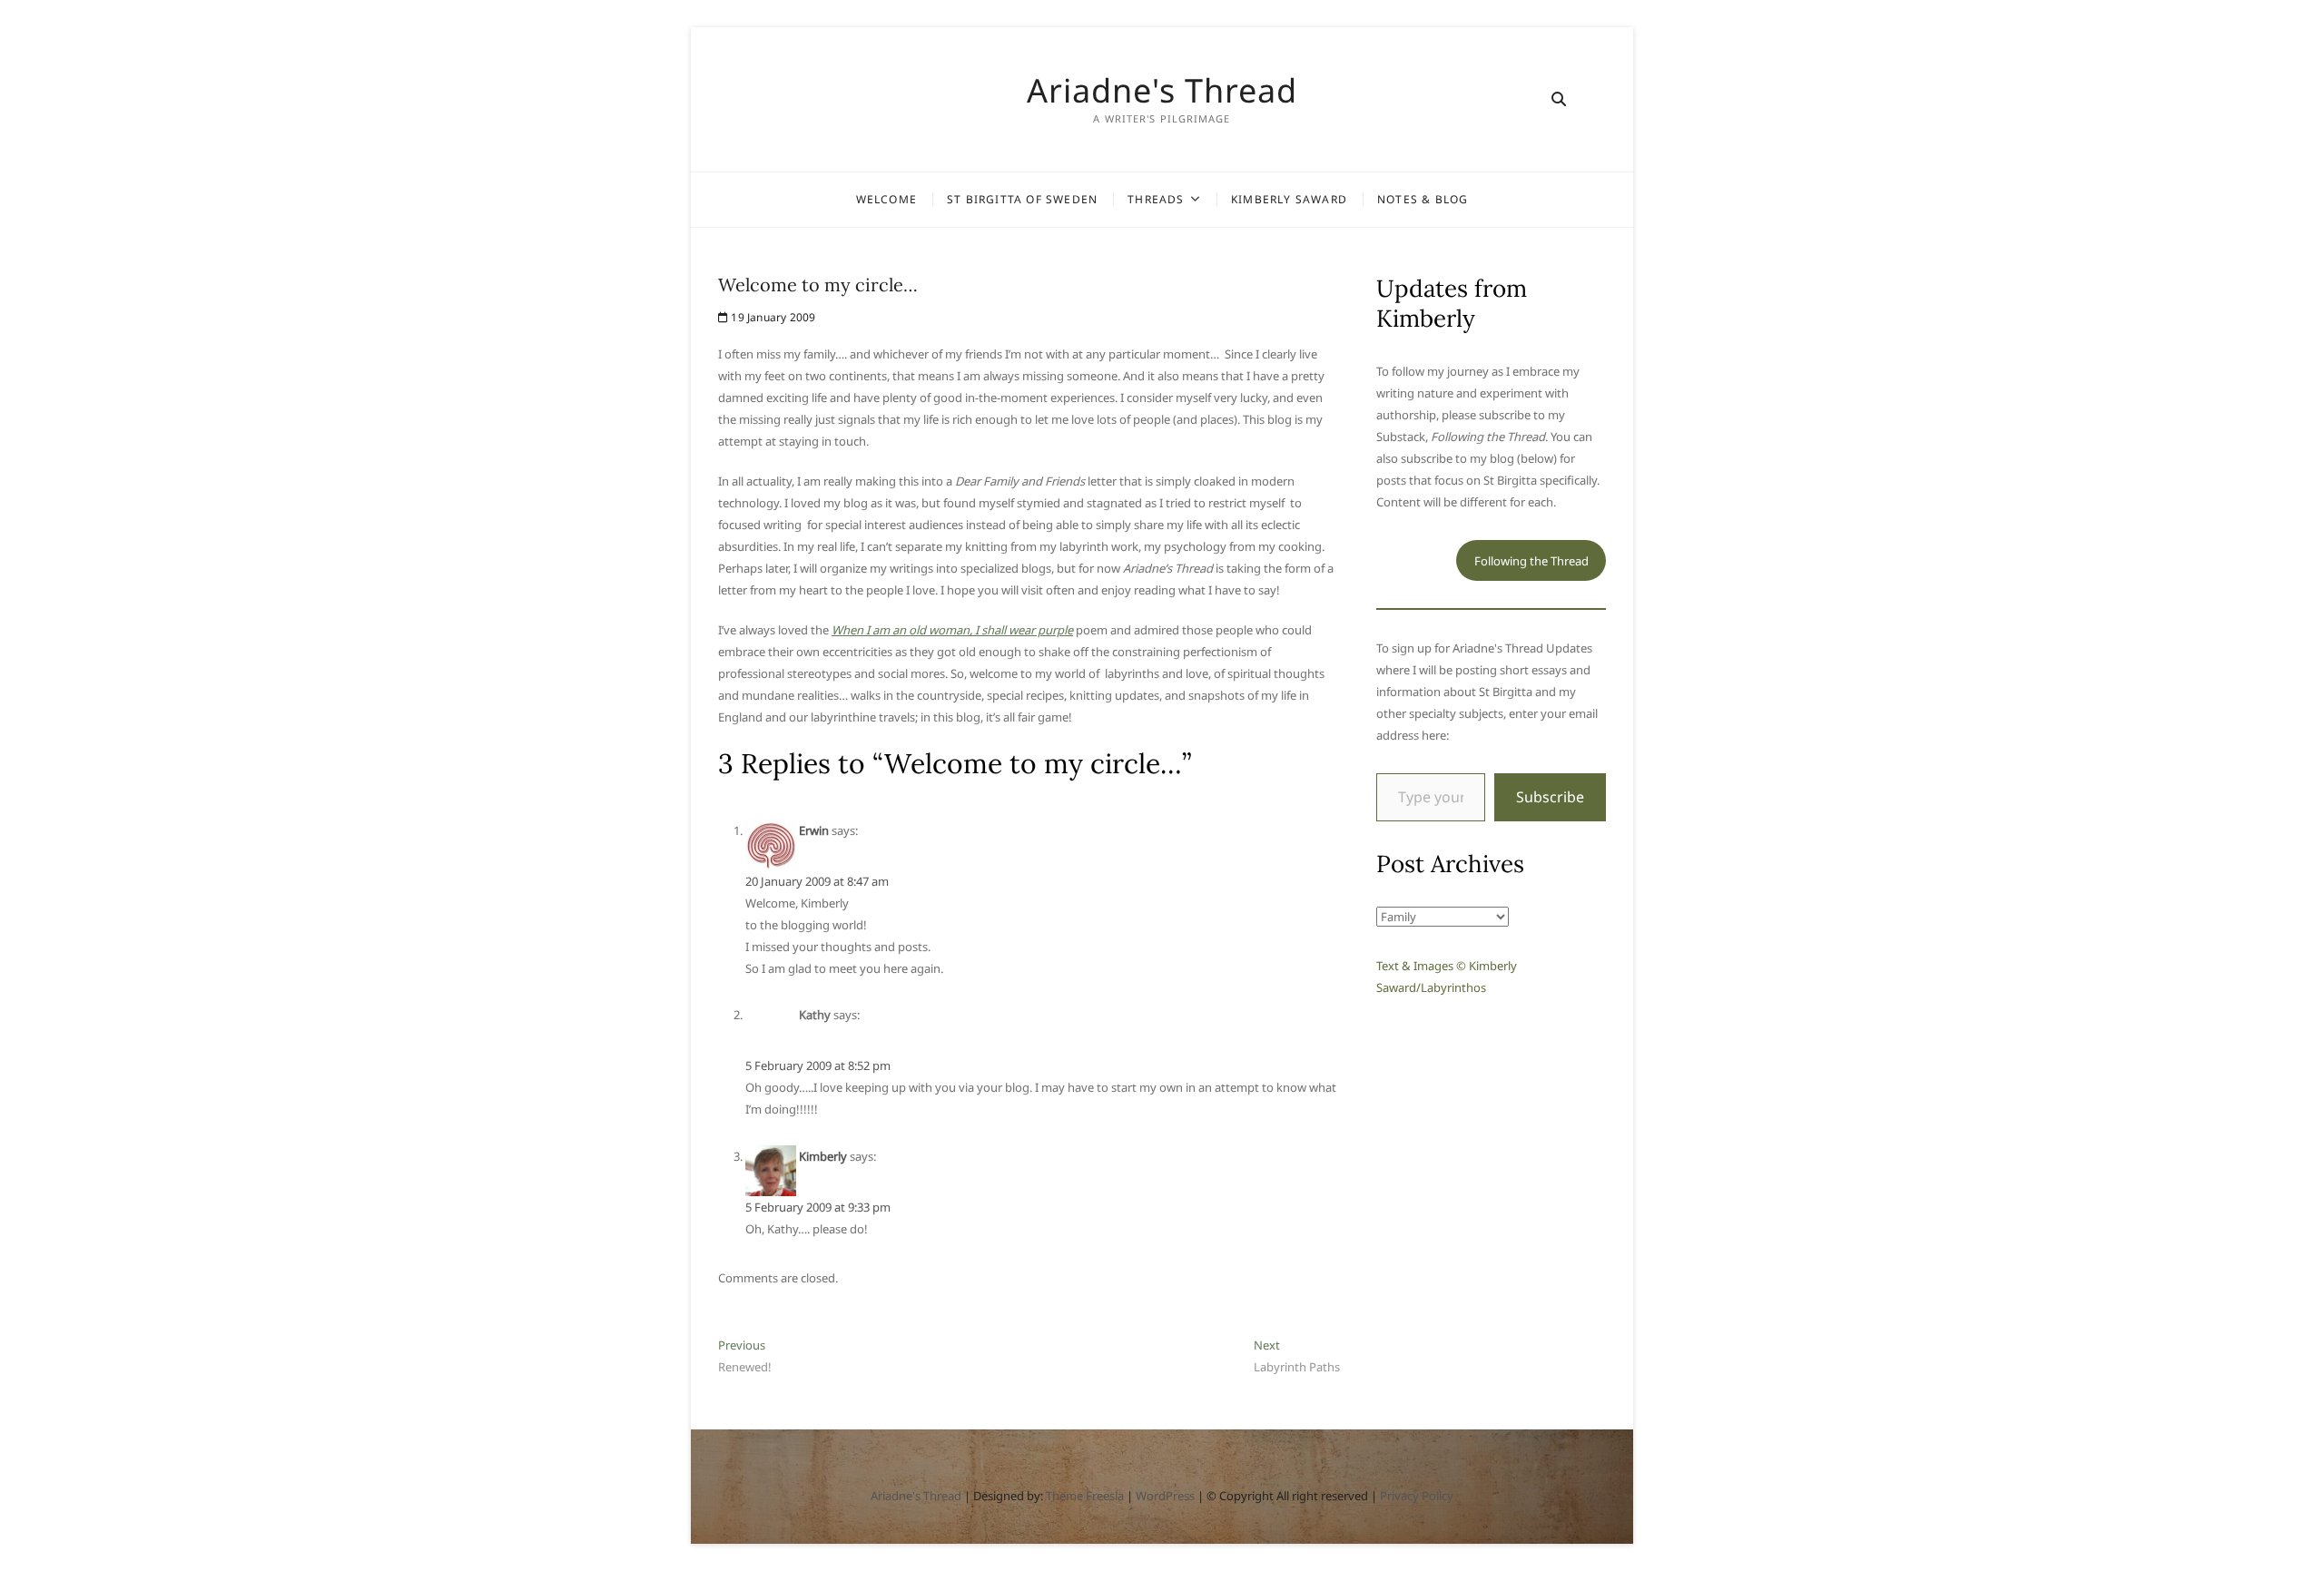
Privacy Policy (1417, 1496)
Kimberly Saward (1289, 199)
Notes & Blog (1423, 199)
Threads (1156, 199)
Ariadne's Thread (1162, 91)
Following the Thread (1531, 561)
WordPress (1165, 1496)
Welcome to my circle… (818, 285)
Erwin (814, 830)
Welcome (886, 199)
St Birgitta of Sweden (1022, 199)
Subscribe (1550, 797)
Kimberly (823, 1156)
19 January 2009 (772, 317)
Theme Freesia (1085, 1496)
